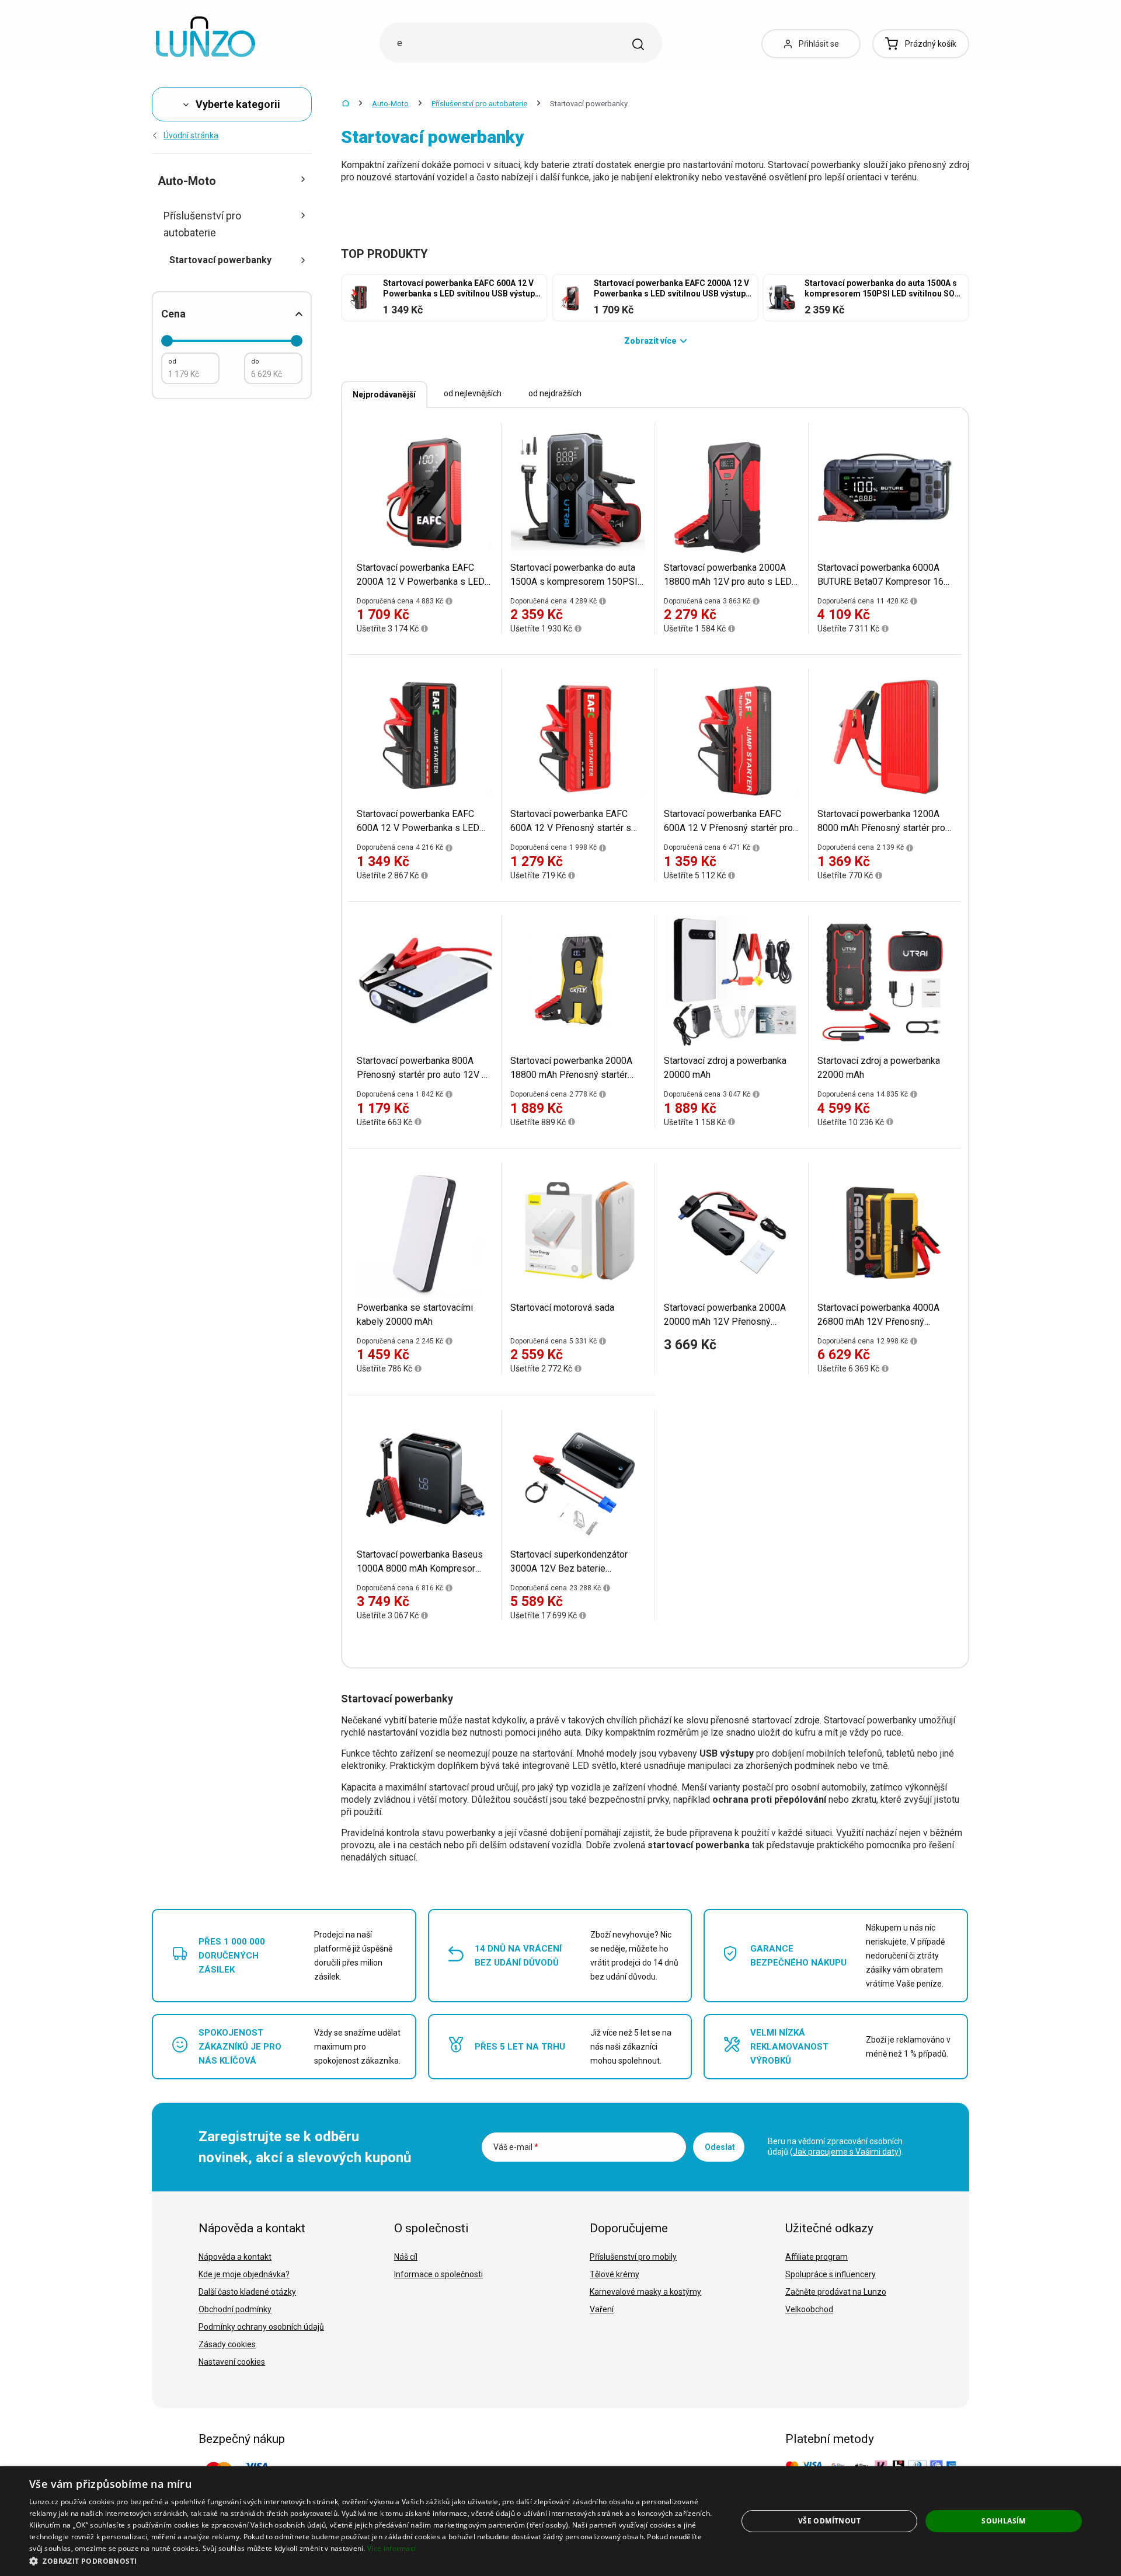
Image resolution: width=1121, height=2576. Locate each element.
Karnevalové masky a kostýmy (645, 2292)
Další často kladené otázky (247, 2292)
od (172, 362)
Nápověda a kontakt (235, 2257)
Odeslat (720, 2147)
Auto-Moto (390, 104)
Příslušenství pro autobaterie (479, 104)
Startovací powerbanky (220, 260)
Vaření (602, 2309)
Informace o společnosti (438, 2274)
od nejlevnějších (473, 393)
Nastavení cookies (232, 2362)
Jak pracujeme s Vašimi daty (846, 2152)
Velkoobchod (809, 2309)
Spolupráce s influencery (831, 2274)
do (255, 362)
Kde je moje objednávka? (244, 2274)
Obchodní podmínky (235, 2309)
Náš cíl (406, 2257)
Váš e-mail (516, 2147)
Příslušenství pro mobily (633, 2257)
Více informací (391, 2548)
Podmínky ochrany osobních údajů (261, 2327)
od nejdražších (555, 393)
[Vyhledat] (638, 44)
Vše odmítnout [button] (829, 2521)
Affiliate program (817, 2257)
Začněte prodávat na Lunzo (836, 2292)
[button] (373, 2561)
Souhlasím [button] (1004, 2521)
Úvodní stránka (191, 135)
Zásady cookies (227, 2344)
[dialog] (560, 2521)
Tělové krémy (615, 2274)
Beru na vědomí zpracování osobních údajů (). (835, 2146)
